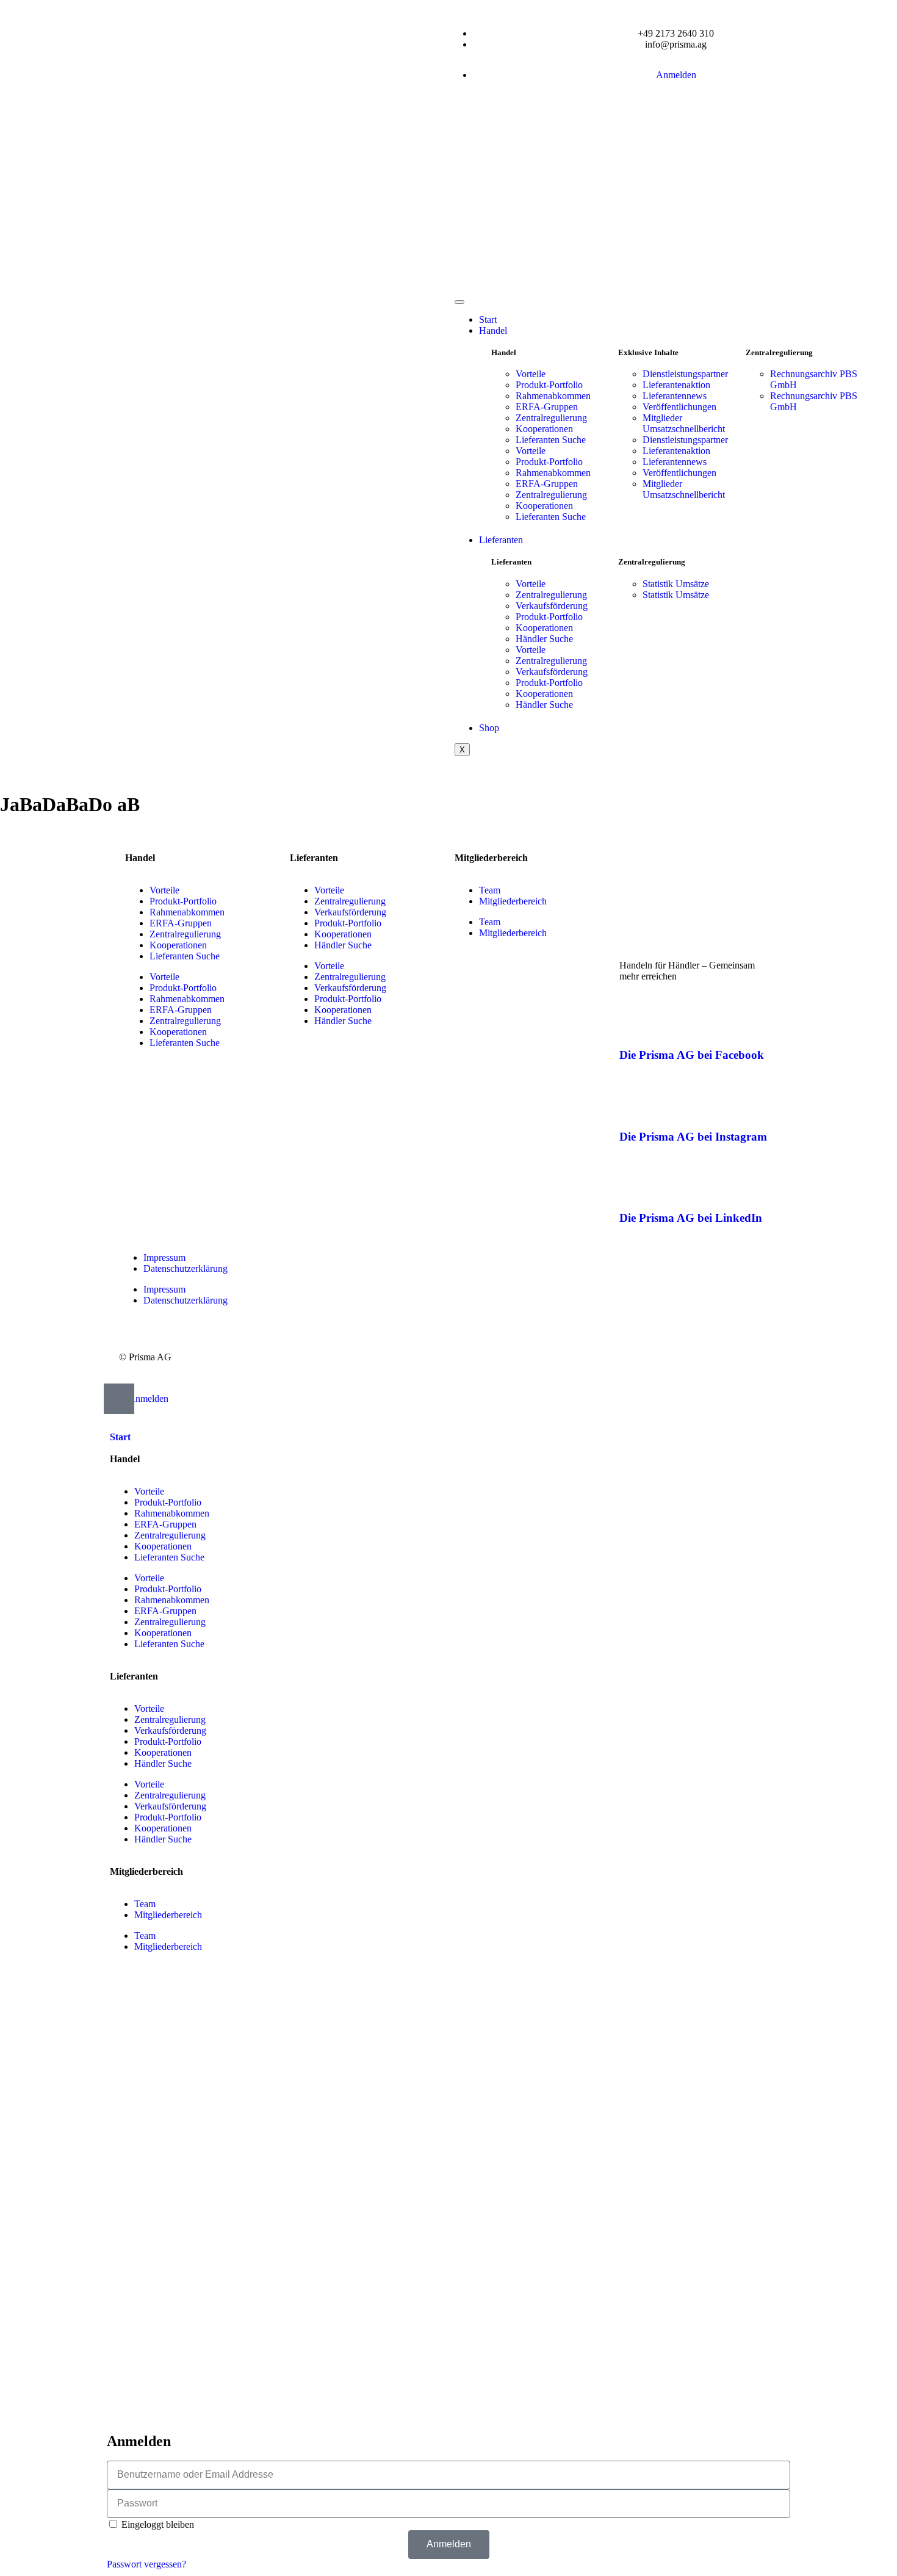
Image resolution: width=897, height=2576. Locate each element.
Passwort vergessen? (146, 2564)
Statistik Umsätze (676, 584)
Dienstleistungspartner (685, 374)
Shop (489, 728)
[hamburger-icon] (459, 302)
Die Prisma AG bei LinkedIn (691, 1218)
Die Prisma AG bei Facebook (692, 1055)
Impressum (164, 1257)
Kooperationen (544, 429)
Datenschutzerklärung (186, 1268)
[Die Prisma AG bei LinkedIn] (635, 1182)
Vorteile (531, 374)
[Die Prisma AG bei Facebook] (635, 1019)
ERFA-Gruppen (547, 407)
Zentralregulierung (551, 418)
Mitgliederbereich (513, 901)
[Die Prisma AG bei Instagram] (635, 1101)
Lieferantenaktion (676, 385)
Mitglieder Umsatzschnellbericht (684, 423)
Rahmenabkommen (553, 396)
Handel (493, 330)
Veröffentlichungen (679, 407)
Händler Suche (544, 639)
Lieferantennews (675, 396)
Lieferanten (501, 540)
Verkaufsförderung (552, 606)
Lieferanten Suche (551, 440)
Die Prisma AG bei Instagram (693, 1137)
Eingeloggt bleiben (157, 2524)
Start (488, 319)
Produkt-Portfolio (549, 385)
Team (490, 890)
